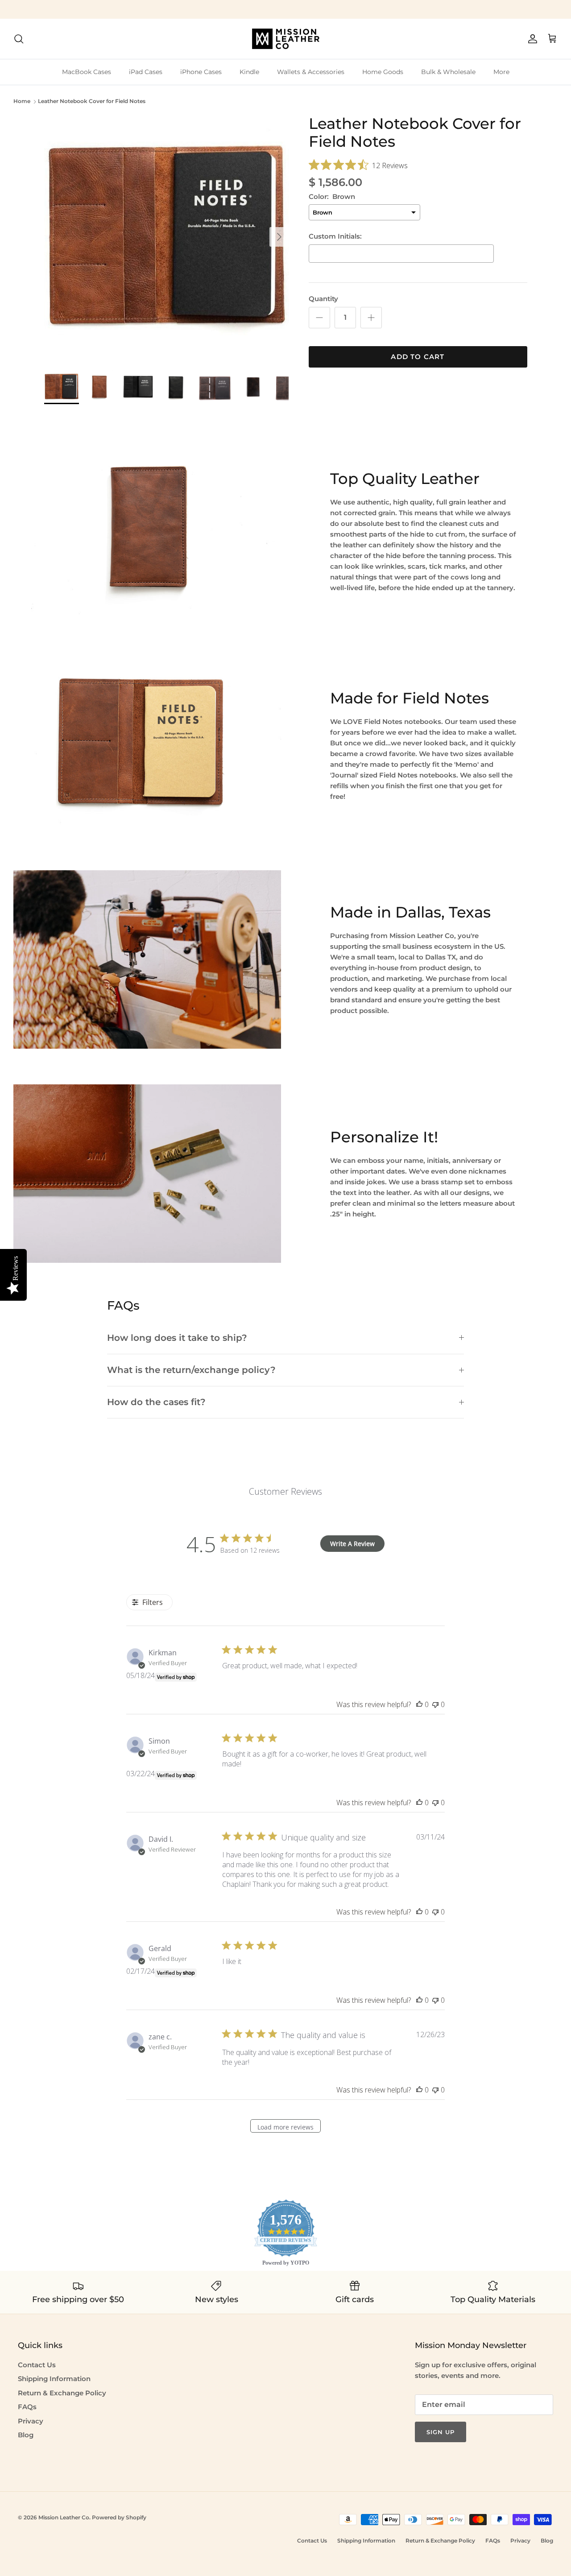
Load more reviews (285, 2127)
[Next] (279, 237)
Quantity (323, 299)
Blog (26, 2435)
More (501, 72)
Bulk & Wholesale (448, 72)
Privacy (31, 2421)
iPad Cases (146, 72)
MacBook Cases (87, 72)
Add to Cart (418, 357)
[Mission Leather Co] (286, 39)
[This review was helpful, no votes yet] (419, 1704)
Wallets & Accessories (311, 72)
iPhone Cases (201, 72)
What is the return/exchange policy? (191, 1370)
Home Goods (383, 72)
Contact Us (37, 2365)
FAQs (27, 2407)
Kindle (249, 72)
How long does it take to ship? (177, 1338)
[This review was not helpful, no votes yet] (435, 1704)
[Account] (531, 39)
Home (22, 101)
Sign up (441, 2432)
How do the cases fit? (156, 1402)
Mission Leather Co (64, 2517)
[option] (167, 237)
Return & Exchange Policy (62, 2393)
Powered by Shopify (119, 2517)
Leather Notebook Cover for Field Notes (92, 101)
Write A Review (352, 1544)
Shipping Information (54, 2379)
